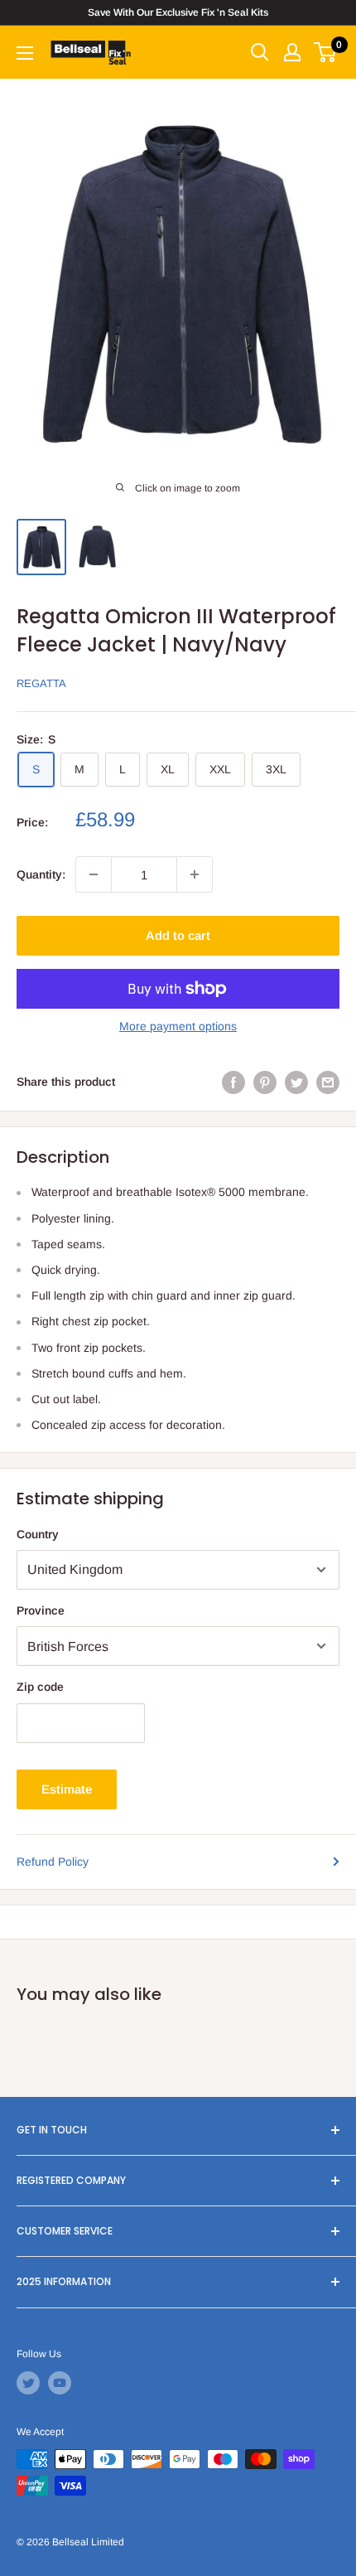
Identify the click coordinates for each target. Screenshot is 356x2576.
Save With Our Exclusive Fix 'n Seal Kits (178, 12)
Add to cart (178, 935)
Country (38, 1534)
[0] (326, 52)
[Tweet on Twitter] (296, 1082)
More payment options (178, 1026)
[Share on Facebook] (233, 1082)
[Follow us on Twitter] (28, 2383)
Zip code (40, 1687)
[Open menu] (25, 53)
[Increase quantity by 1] (195, 874)
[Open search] (260, 52)
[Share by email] (328, 1082)
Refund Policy (53, 1862)
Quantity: (41, 874)
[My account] (292, 52)
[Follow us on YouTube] (60, 2383)
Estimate (67, 1789)
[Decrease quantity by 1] (94, 874)
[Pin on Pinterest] (265, 1082)
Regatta (41, 683)
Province (41, 1610)
